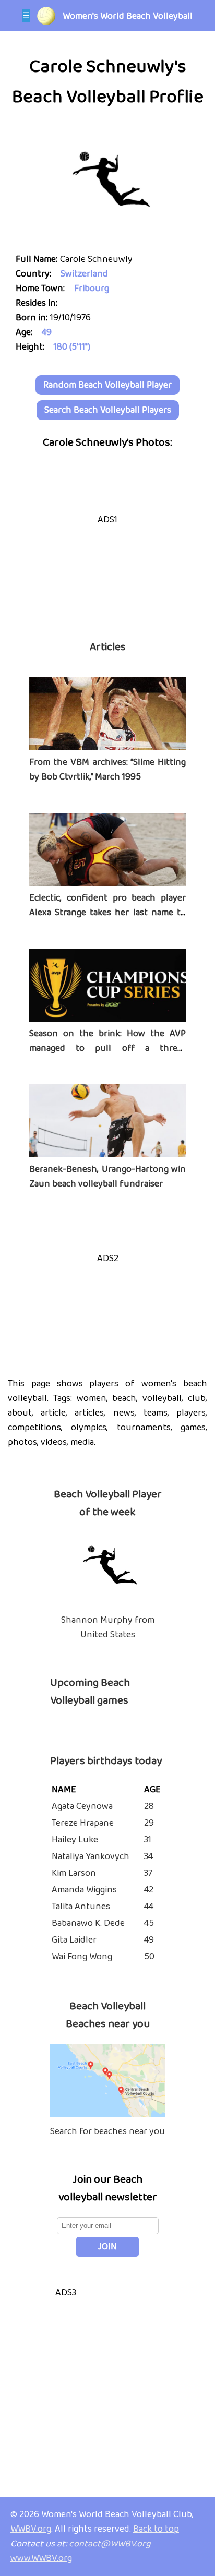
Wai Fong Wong (82, 1957)
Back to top (156, 2529)
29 (149, 1823)
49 (47, 332)
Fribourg (92, 289)
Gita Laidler (74, 1940)
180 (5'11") (72, 347)
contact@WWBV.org (110, 2544)
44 (149, 1907)
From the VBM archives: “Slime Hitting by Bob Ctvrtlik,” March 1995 (107, 770)
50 (149, 1957)
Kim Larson (74, 1873)
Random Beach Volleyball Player (107, 385)
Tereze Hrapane (83, 1823)
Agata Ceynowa (82, 1806)
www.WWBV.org (41, 2558)
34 (148, 1856)
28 (149, 1806)
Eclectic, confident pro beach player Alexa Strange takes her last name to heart (107, 913)
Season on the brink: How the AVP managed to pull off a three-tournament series (107, 1048)
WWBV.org (31, 2529)
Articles (108, 647)
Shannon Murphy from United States (108, 1627)
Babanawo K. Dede (88, 1923)
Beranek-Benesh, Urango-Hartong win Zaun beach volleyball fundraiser (107, 1177)
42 (149, 1890)
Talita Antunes (81, 1907)
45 (149, 1923)
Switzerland (84, 274)
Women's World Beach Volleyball (128, 16)
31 (148, 1840)
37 (148, 1873)
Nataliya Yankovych (91, 1856)
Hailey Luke (75, 1840)
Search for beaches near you (107, 2131)
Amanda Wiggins (84, 1890)
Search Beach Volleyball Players (108, 410)
